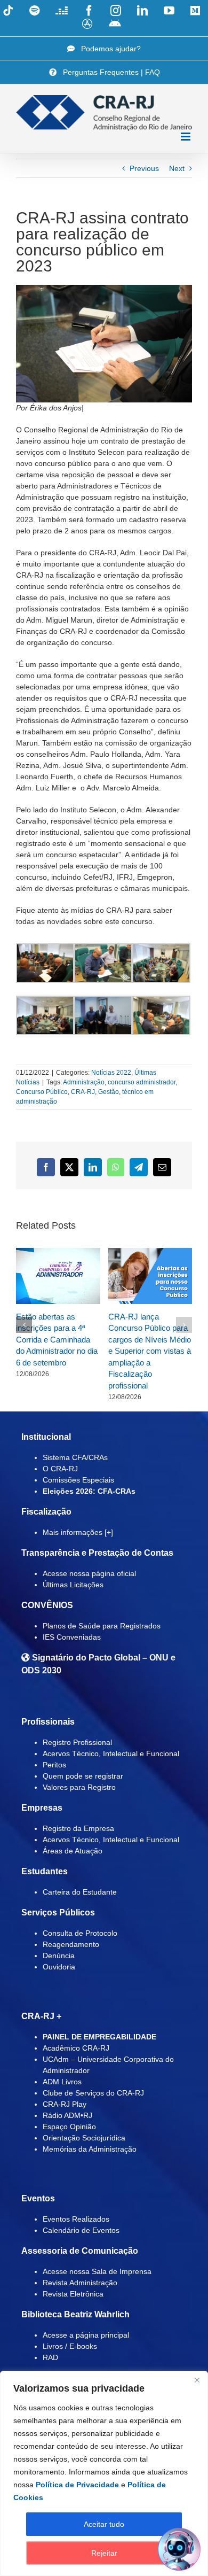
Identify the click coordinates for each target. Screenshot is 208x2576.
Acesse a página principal (86, 2335)
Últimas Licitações (73, 1585)
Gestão (109, 1092)
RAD (50, 2357)
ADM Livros (62, 2082)
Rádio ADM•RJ (67, 2115)
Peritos (54, 1765)
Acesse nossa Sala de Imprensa (97, 2271)
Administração (84, 1082)
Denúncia (59, 1956)
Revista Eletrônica (73, 2294)
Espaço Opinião (69, 2127)
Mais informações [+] (78, 1532)
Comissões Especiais (78, 1480)
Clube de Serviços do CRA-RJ (93, 2093)
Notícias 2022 (111, 1073)
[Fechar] (197, 2380)
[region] (104, 2473)
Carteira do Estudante (80, 1892)
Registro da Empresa (78, 1828)
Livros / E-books (70, 2346)
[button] (24, 1325)
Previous (144, 168)
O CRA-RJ (60, 1469)
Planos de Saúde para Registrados (102, 1626)
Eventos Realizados (76, 2219)
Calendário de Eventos (81, 2230)
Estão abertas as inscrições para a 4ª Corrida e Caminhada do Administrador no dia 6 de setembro (57, 1340)
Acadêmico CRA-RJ (76, 2048)
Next (177, 168)
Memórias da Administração (90, 2149)
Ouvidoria (59, 1967)
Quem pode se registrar (83, 1776)
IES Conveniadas (72, 1637)
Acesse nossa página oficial (89, 1573)
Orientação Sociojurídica (84, 2138)
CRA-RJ (83, 1092)
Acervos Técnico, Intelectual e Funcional (111, 1753)
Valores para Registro (79, 1787)
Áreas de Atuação (73, 1851)
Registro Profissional (77, 1742)
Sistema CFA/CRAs (75, 1457)
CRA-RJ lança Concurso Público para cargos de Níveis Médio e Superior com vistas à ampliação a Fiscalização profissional (150, 1351)
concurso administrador (142, 1082)
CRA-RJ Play (65, 2104)
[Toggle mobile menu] (186, 137)
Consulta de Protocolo (80, 1933)
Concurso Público (42, 1092)
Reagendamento (71, 1944)
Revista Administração (80, 2283)
